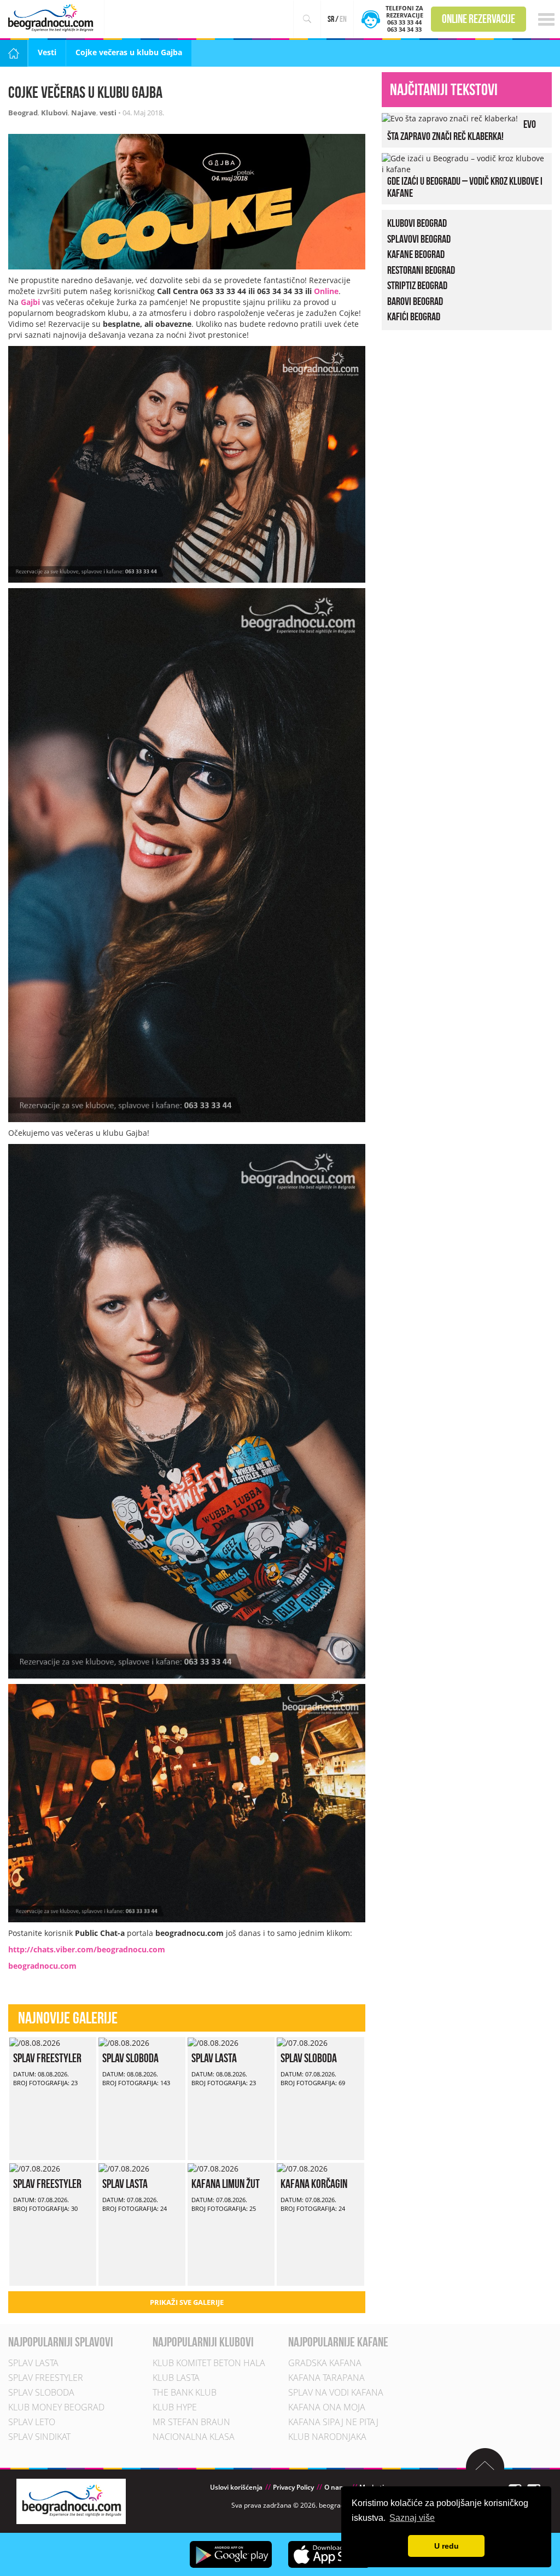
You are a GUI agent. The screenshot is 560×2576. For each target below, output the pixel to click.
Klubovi (54, 113)
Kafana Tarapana (326, 2378)
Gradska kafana (325, 2363)
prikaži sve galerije (187, 2302)
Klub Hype (175, 2407)
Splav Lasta (214, 2058)
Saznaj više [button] (412, 2518)
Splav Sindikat (39, 2437)
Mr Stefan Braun (191, 2422)
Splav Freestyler (47, 2058)
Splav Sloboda (130, 2058)
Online (326, 291)
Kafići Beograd (414, 316)
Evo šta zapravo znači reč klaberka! (462, 130)
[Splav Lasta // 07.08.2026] (124, 2168)
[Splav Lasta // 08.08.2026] (213, 2042)
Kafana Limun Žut (226, 2184)
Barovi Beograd (415, 301)
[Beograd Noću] (71, 2501)
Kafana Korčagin (314, 2184)
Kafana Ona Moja (327, 2407)
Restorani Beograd (421, 269)
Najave (84, 113)
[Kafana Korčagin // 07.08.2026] (302, 2168)
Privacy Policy (293, 2487)
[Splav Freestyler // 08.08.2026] (35, 2042)
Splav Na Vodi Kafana (336, 2392)
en (343, 19)
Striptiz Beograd (417, 285)
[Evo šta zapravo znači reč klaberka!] (450, 118)
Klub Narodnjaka (327, 2437)
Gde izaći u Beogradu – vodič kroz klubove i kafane (465, 187)
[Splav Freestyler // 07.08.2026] (35, 2168)
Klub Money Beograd (56, 2407)
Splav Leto (32, 2422)
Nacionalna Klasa (194, 2437)
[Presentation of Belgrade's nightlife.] (52, 18)
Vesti (47, 52)
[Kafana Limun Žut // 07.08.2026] (213, 2168)
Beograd (23, 113)
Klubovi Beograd (417, 223)
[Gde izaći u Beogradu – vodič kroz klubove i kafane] (464, 163)
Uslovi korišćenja (236, 2487)
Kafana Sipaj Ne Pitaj (333, 2422)
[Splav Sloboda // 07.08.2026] (302, 2042)
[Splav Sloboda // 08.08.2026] (124, 2042)
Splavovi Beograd (419, 238)
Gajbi (30, 302)
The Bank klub (185, 2392)
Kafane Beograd (416, 254)
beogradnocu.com (42, 1966)
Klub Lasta (176, 2378)
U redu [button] (447, 2546)
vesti (108, 113)
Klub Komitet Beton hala (209, 2363)
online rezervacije (479, 19)
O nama (337, 2487)
